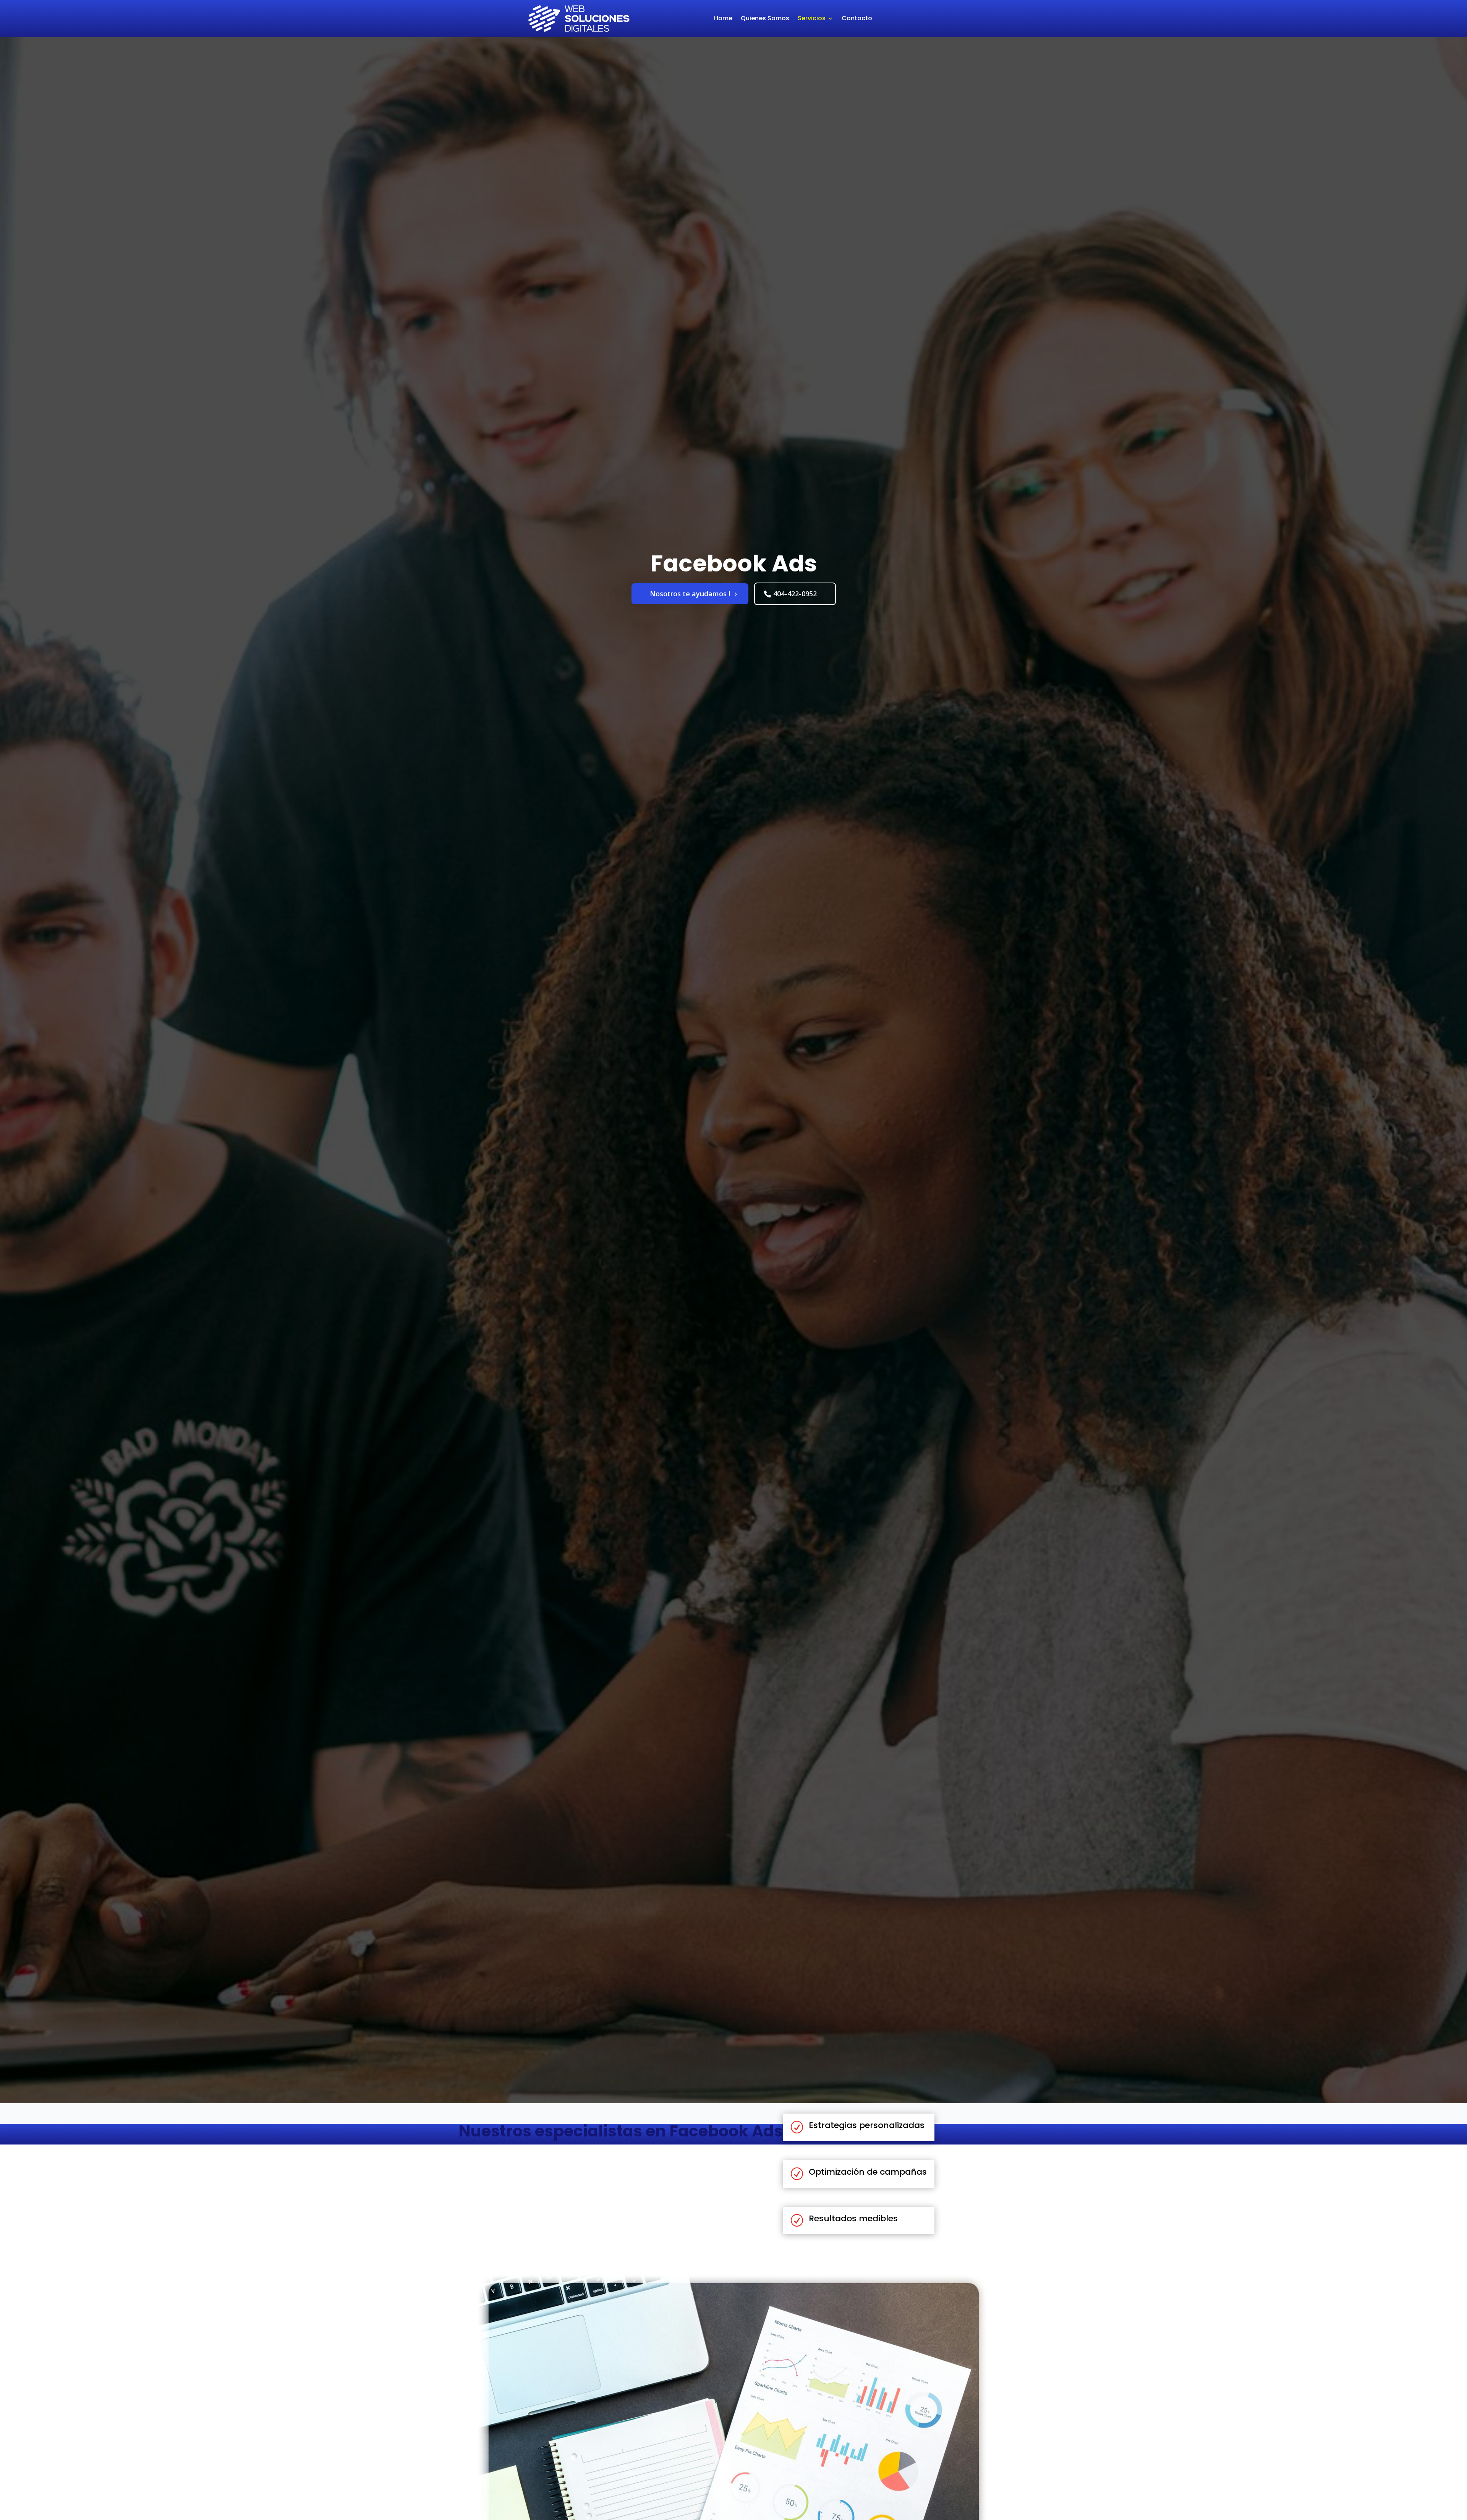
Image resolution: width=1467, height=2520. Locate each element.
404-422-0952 (795, 594)
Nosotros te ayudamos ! (690, 594)
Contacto (857, 18)
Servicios (812, 18)
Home (723, 18)
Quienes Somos (765, 18)
